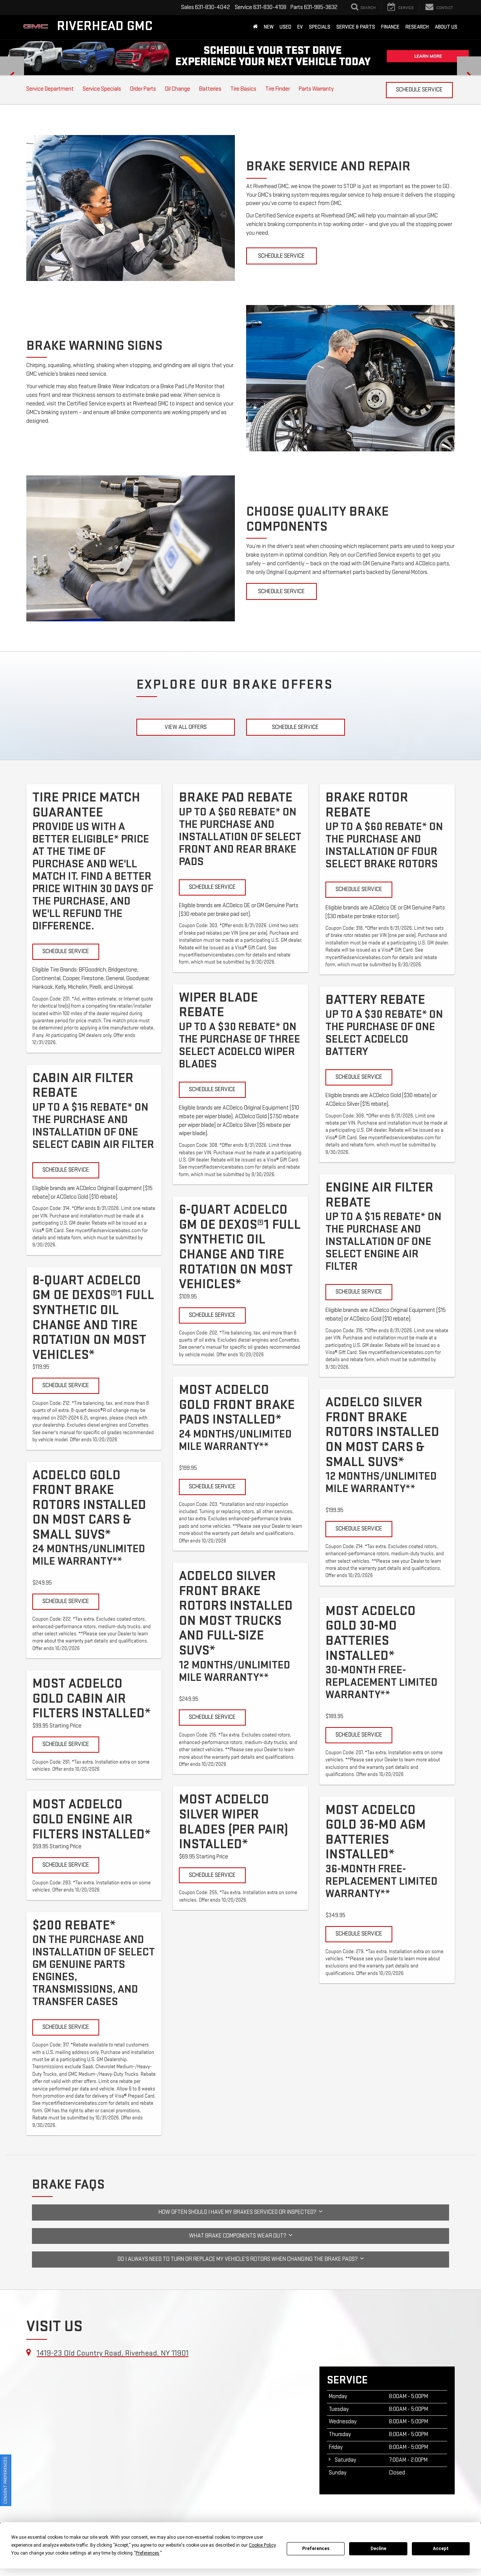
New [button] (269, 27)
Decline (378, 2549)
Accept (441, 2549)
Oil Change (178, 89)
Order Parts (143, 89)
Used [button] (285, 27)
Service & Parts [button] (356, 27)
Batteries (210, 89)
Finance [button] (390, 27)
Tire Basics (243, 89)
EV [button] (300, 27)
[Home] (255, 27)
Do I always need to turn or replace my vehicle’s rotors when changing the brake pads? (239, 2259)
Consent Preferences (5, 2480)
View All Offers (186, 727)
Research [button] (417, 27)
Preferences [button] (147, 2553)
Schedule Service (419, 90)
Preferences (316, 2549)
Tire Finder (278, 89)
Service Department (50, 89)
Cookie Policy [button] (262, 2545)
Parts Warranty (316, 89)
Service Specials (102, 89)
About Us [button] (446, 27)
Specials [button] (320, 27)
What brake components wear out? (239, 2236)
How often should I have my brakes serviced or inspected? (239, 2212)
